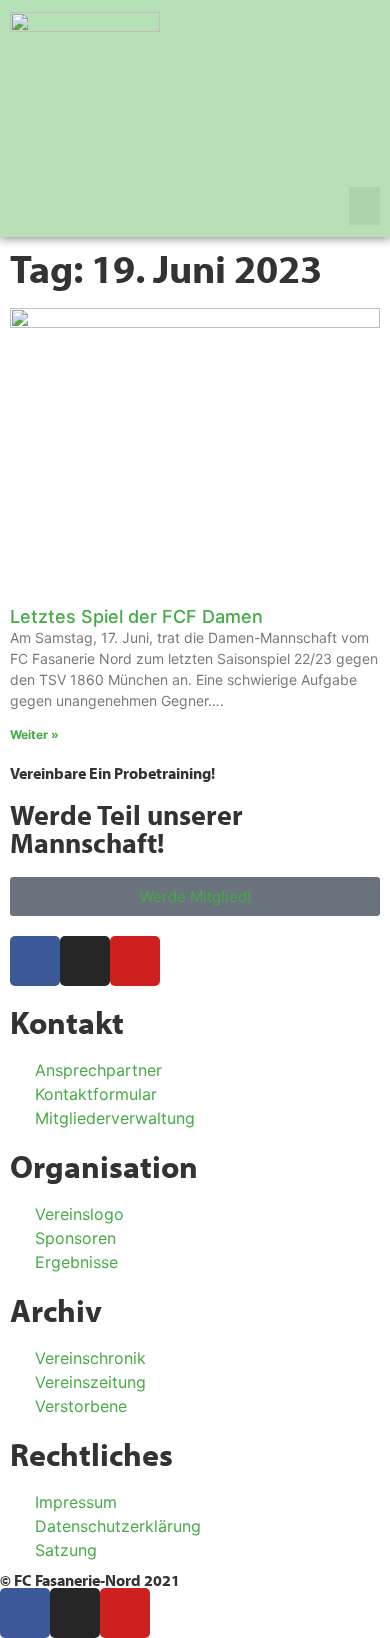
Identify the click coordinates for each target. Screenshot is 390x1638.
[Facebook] (35, 961)
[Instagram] (85, 961)
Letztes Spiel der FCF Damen (136, 616)
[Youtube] (135, 961)
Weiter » (34, 734)
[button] (365, 206)
